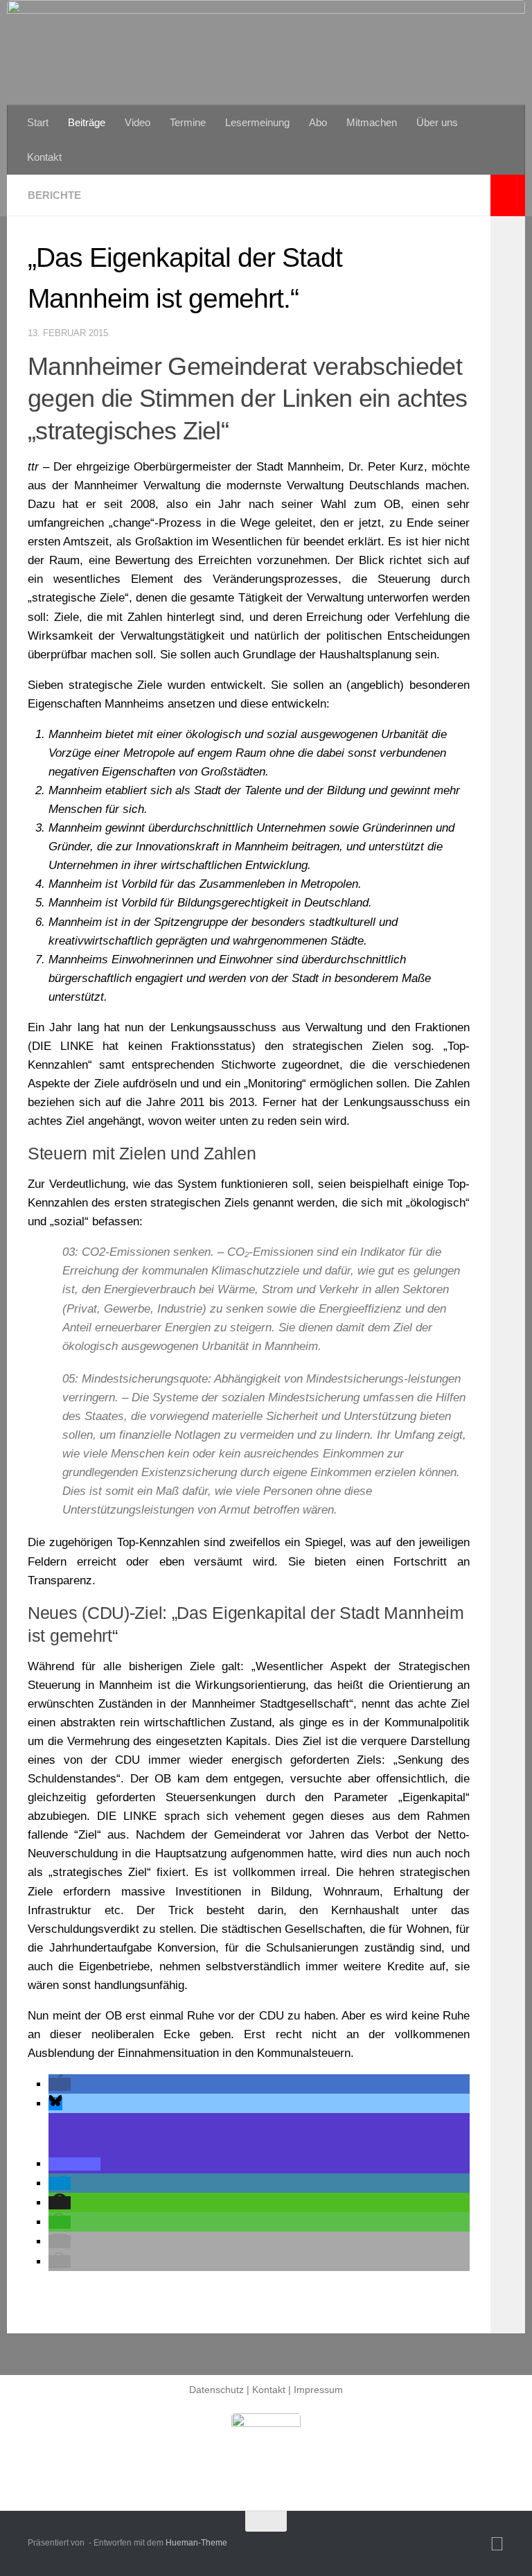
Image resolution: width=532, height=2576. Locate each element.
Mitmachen (372, 122)
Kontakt (44, 157)
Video (138, 122)
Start (38, 122)
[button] (60, 2084)
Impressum (318, 2390)
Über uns (437, 122)
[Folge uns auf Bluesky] (497, 2544)
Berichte (54, 195)
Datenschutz (216, 2390)
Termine (188, 122)
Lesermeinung (257, 122)
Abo (318, 122)
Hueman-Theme (196, 2543)
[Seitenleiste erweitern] (508, 195)
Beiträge (87, 122)
